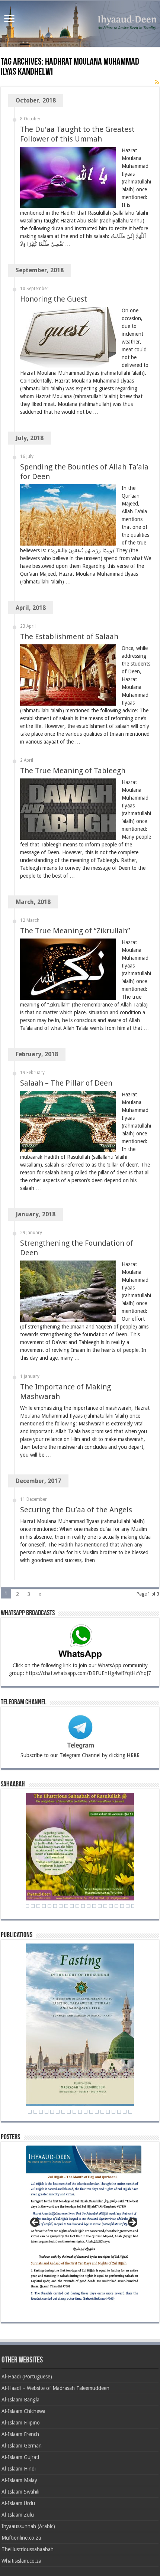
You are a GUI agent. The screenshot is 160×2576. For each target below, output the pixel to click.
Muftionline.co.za (21, 2538)
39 (100, 1906)
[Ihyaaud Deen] (80, 24)
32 (61, 1906)
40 (105, 1906)
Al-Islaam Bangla (20, 2400)
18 (113, 2112)
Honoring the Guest (54, 299)
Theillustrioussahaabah (28, 2549)
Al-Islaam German (22, 2446)
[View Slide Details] (84, 2227)
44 (128, 1906)
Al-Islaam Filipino (21, 2423)
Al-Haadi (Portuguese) (27, 2377)
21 (130, 2112)
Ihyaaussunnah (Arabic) (28, 2526)
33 (66, 1906)
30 (49, 1906)
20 (125, 2112)
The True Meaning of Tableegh (73, 771)
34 (72, 1906)
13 (86, 2112)
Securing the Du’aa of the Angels (76, 1510)
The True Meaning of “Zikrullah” (75, 931)
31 (55, 1906)
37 (89, 1906)
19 (119, 2112)
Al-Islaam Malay (19, 2480)
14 (91, 2112)
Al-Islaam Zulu (18, 2515)
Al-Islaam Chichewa (23, 2411)
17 (108, 2112)
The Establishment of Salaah (69, 637)
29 (44, 1906)
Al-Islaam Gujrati (20, 2457)
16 (102, 2112)
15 (97, 2112)
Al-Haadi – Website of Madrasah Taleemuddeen (55, 2388)
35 (77, 1906)
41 (111, 1906)
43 (122, 1906)
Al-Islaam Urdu (18, 2503)
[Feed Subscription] (157, 82)
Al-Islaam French (20, 2434)
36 (83, 1906)
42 (116, 1906)
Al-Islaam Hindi (19, 2469)
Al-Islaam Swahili (20, 2492)
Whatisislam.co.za (21, 2561)
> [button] (132, 2223)
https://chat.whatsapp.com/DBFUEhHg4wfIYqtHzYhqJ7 (88, 1673)
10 (69, 2112)
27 (33, 1906)
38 (94, 1906)
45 (133, 1906)
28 (38, 1906)
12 (80, 2112)
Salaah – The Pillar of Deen (66, 1083)
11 (74, 2112)
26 (27, 1906)
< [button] (35, 2223)
